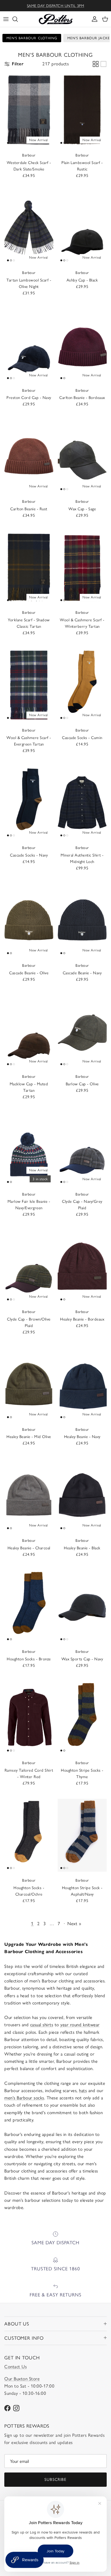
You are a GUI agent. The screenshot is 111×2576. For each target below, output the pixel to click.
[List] (103, 64)
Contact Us (15, 2367)
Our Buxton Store (22, 2379)
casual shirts (42, 2025)
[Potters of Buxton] (56, 19)
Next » (74, 1924)
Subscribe (55, 2479)
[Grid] (96, 64)
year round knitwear (80, 2025)
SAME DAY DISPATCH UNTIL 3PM (56, 6)
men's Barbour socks (24, 2098)
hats (83, 2090)
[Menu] (6, 19)
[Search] (18, 19)
